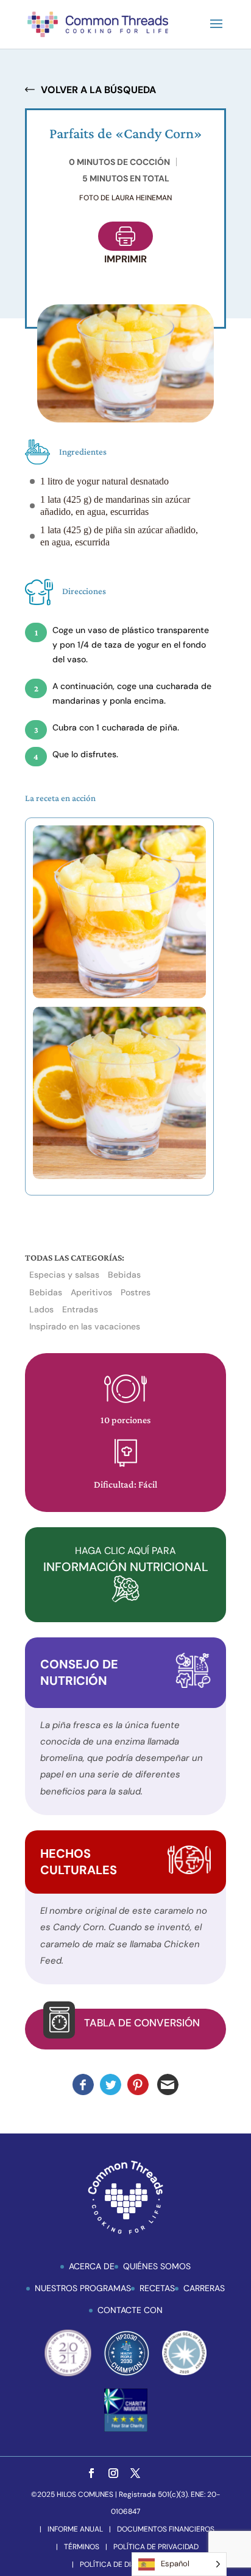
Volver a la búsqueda (98, 90)
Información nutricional (126, 1559)
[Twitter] (135, 2474)
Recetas (157, 2288)
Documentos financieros (166, 2529)
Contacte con (130, 2310)
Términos (82, 2547)
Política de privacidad (156, 2547)
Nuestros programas (83, 2288)
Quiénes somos (157, 2266)
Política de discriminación (131, 2564)
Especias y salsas (64, 1275)
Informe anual (75, 2529)
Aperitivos (91, 1292)
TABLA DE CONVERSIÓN (142, 2023)
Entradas (80, 1309)
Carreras (204, 2288)
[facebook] (91, 2474)
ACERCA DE (92, 2266)
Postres (136, 1292)
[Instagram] (113, 2474)
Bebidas (124, 1275)
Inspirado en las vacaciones (85, 1326)
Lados (41, 1309)
